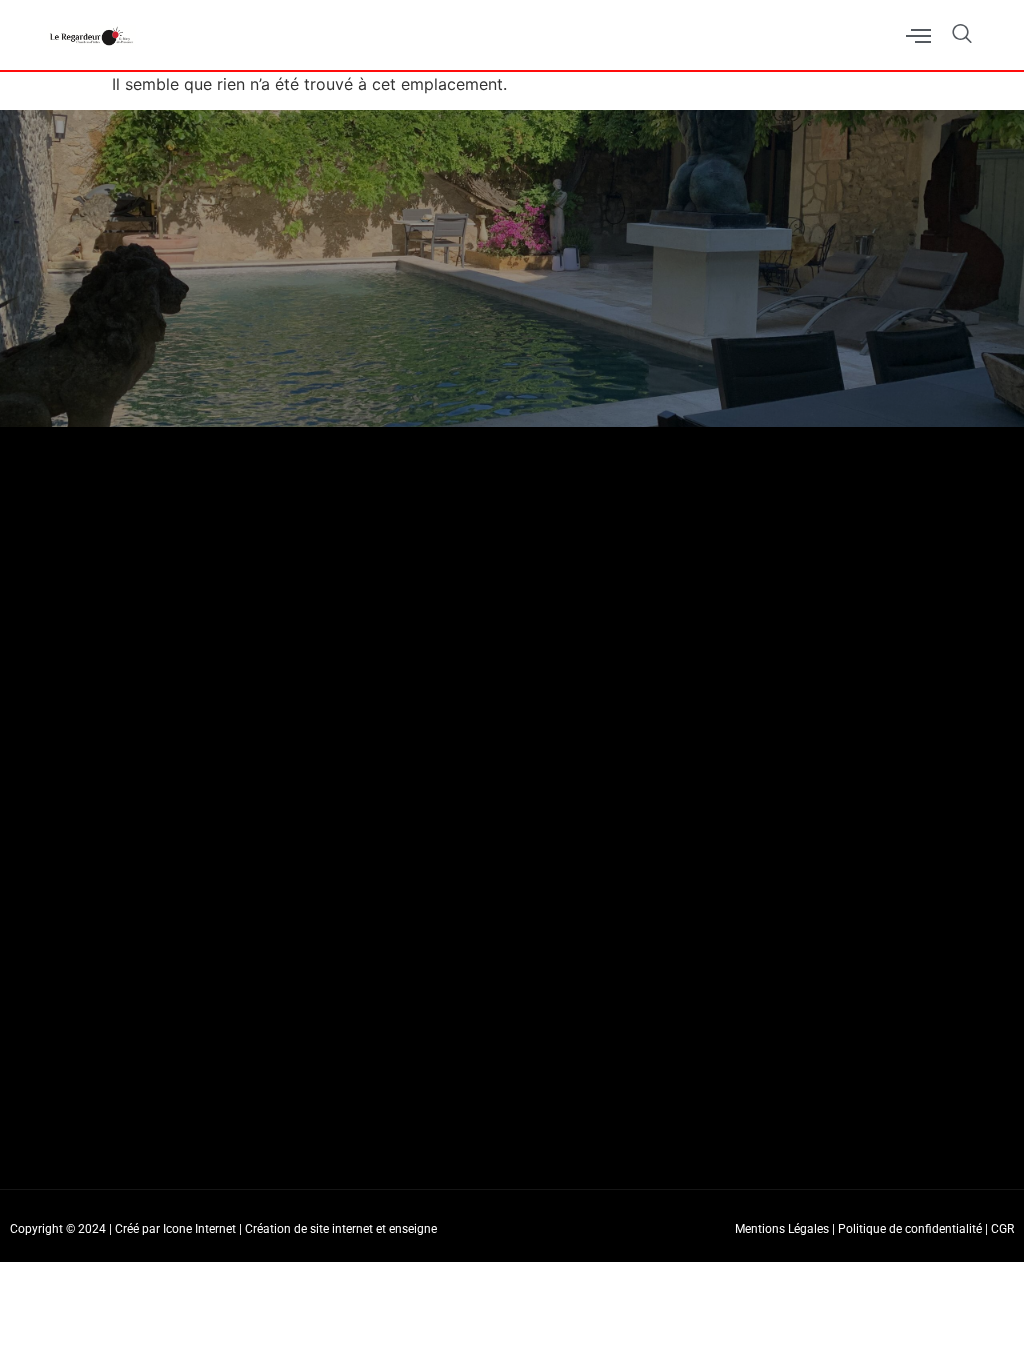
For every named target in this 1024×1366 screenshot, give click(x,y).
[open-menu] (918, 37)
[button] (952, 35)
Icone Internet (199, 1229)
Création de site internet (309, 1229)
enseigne (413, 1229)
